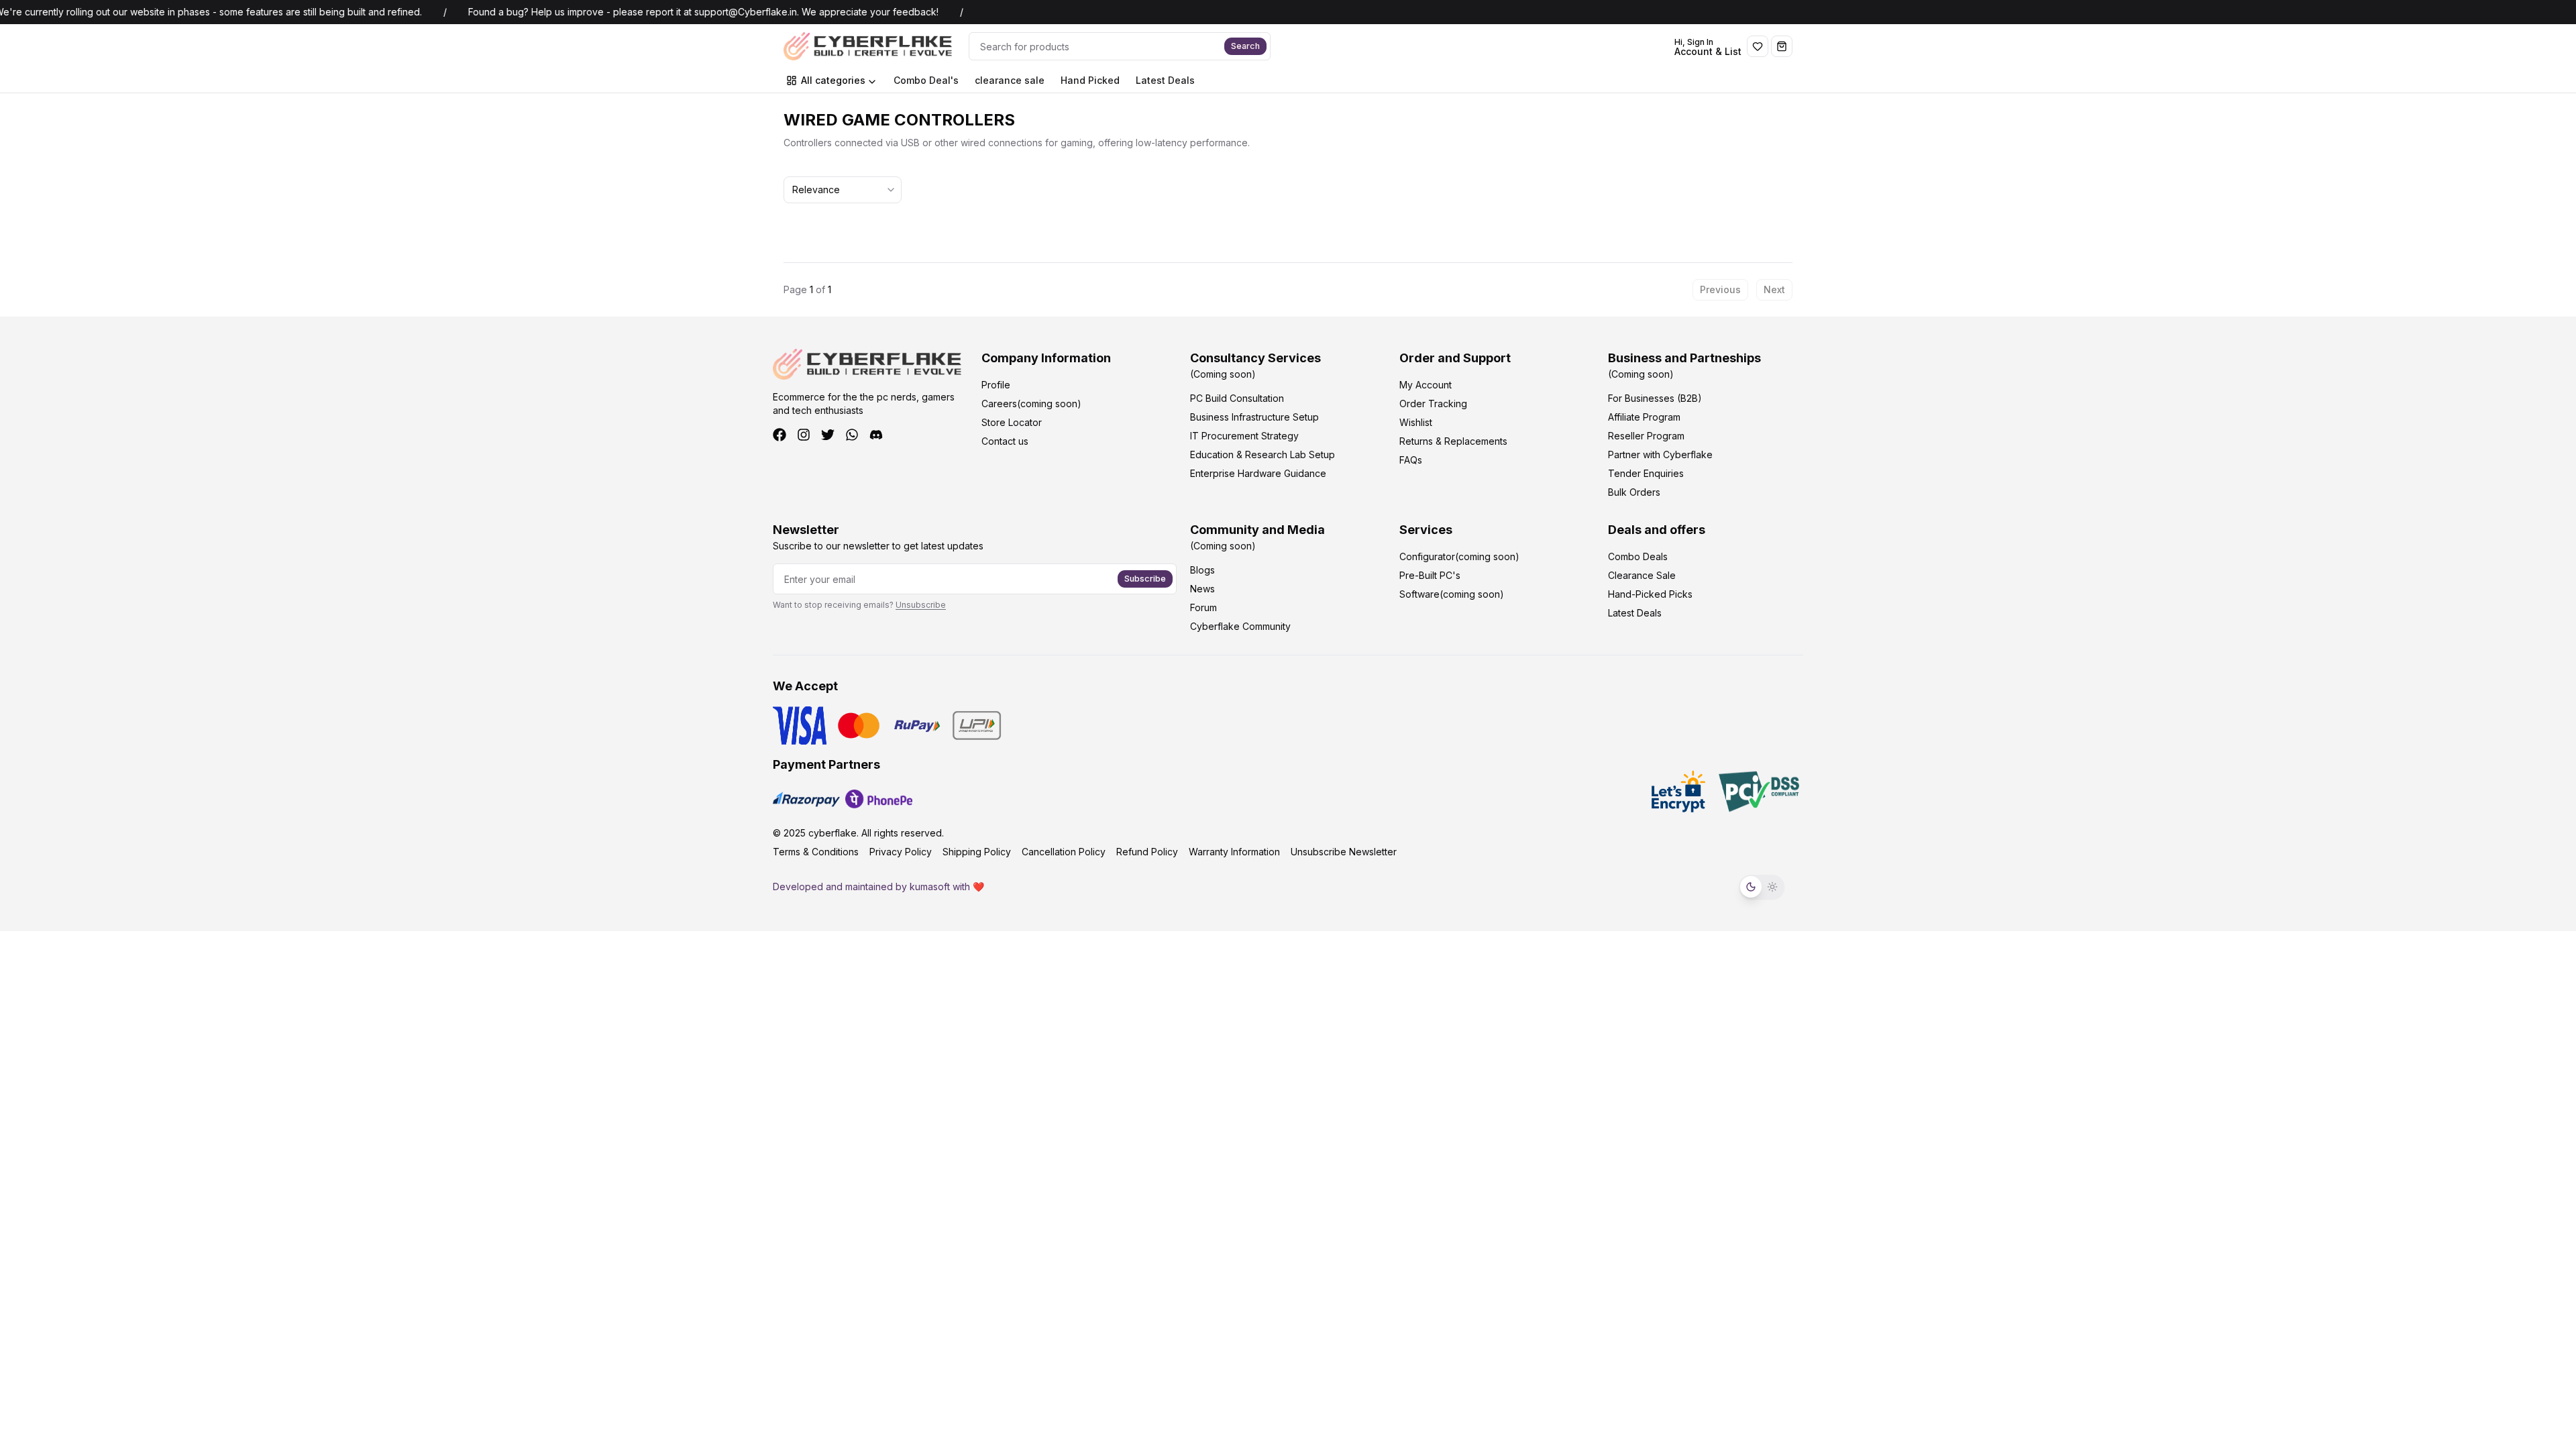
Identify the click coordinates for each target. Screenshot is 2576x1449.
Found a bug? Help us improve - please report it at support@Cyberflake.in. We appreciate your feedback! (674, 12)
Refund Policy (1147, 852)
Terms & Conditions (816, 852)
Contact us (1005, 441)
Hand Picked (1090, 80)
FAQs (1411, 460)
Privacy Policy (901, 852)
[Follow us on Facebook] (780, 435)
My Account (1426, 385)
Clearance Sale (1642, 575)
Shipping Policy (977, 852)
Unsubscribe (921, 605)
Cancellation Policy (1064, 852)
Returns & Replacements (1453, 441)
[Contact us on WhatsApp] (852, 435)
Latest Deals (1165, 80)
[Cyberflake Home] (871, 46)
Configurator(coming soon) (1459, 556)
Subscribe (1145, 579)
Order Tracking (1433, 404)
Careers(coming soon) (1031, 404)
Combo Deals (1638, 556)
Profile (996, 385)
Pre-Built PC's (1430, 575)
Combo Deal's (926, 80)
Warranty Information (1234, 852)
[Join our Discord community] (876, 435)
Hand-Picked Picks (1650, 594)
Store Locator (1012, 422)
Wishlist (1416, 422)
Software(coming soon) (1452, 594)
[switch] (1762, 887)
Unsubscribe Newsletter (1344, 852)
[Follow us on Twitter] (828, 435)
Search (1245, 46)
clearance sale (1010, 80)
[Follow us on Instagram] (804, 435)
